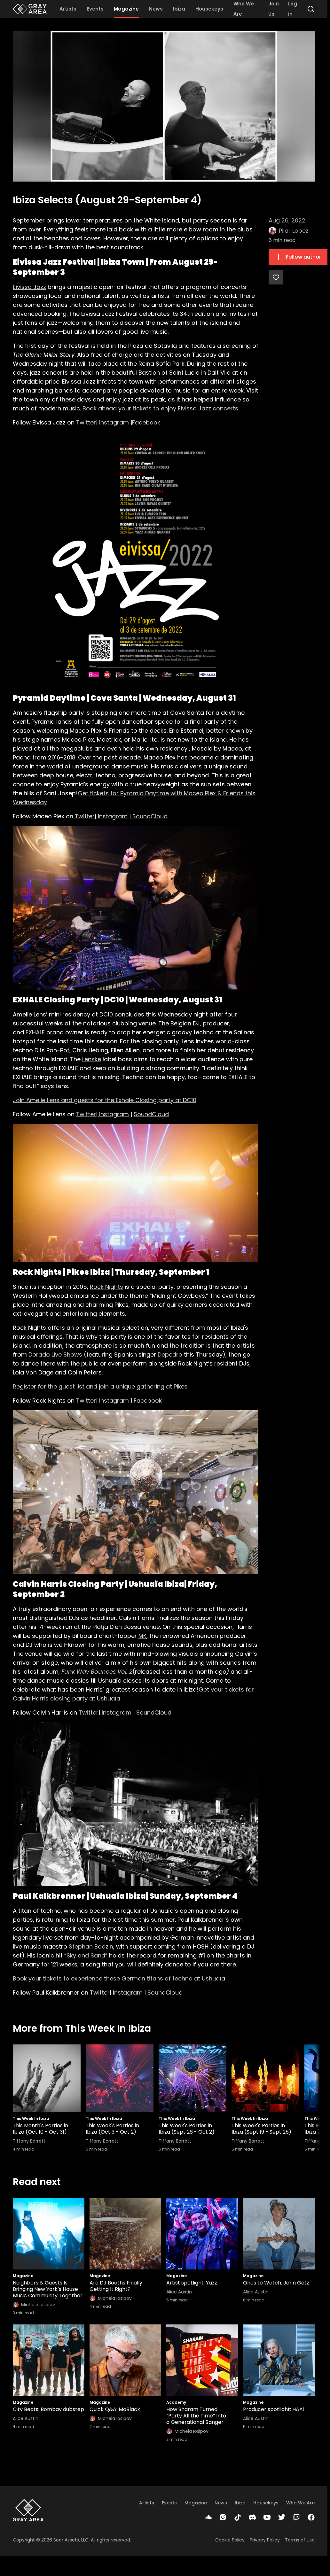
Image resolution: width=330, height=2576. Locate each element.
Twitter (85, 422)
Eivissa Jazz (29, 287)
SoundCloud (149, 816)
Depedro (170, 1354)
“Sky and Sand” (86, 1955)
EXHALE (35, 1032)
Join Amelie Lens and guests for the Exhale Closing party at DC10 (105, 1100)
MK (142, 1636)
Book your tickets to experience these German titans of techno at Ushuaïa (119, 1978)
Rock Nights (106, 1287)
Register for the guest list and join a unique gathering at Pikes (100, 1386)
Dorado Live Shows (55, 1354)
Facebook (146, 422)
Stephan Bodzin (91, 1946)
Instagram (113, 422)
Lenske (92, 1059)
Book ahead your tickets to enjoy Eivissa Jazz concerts (160, 408)
